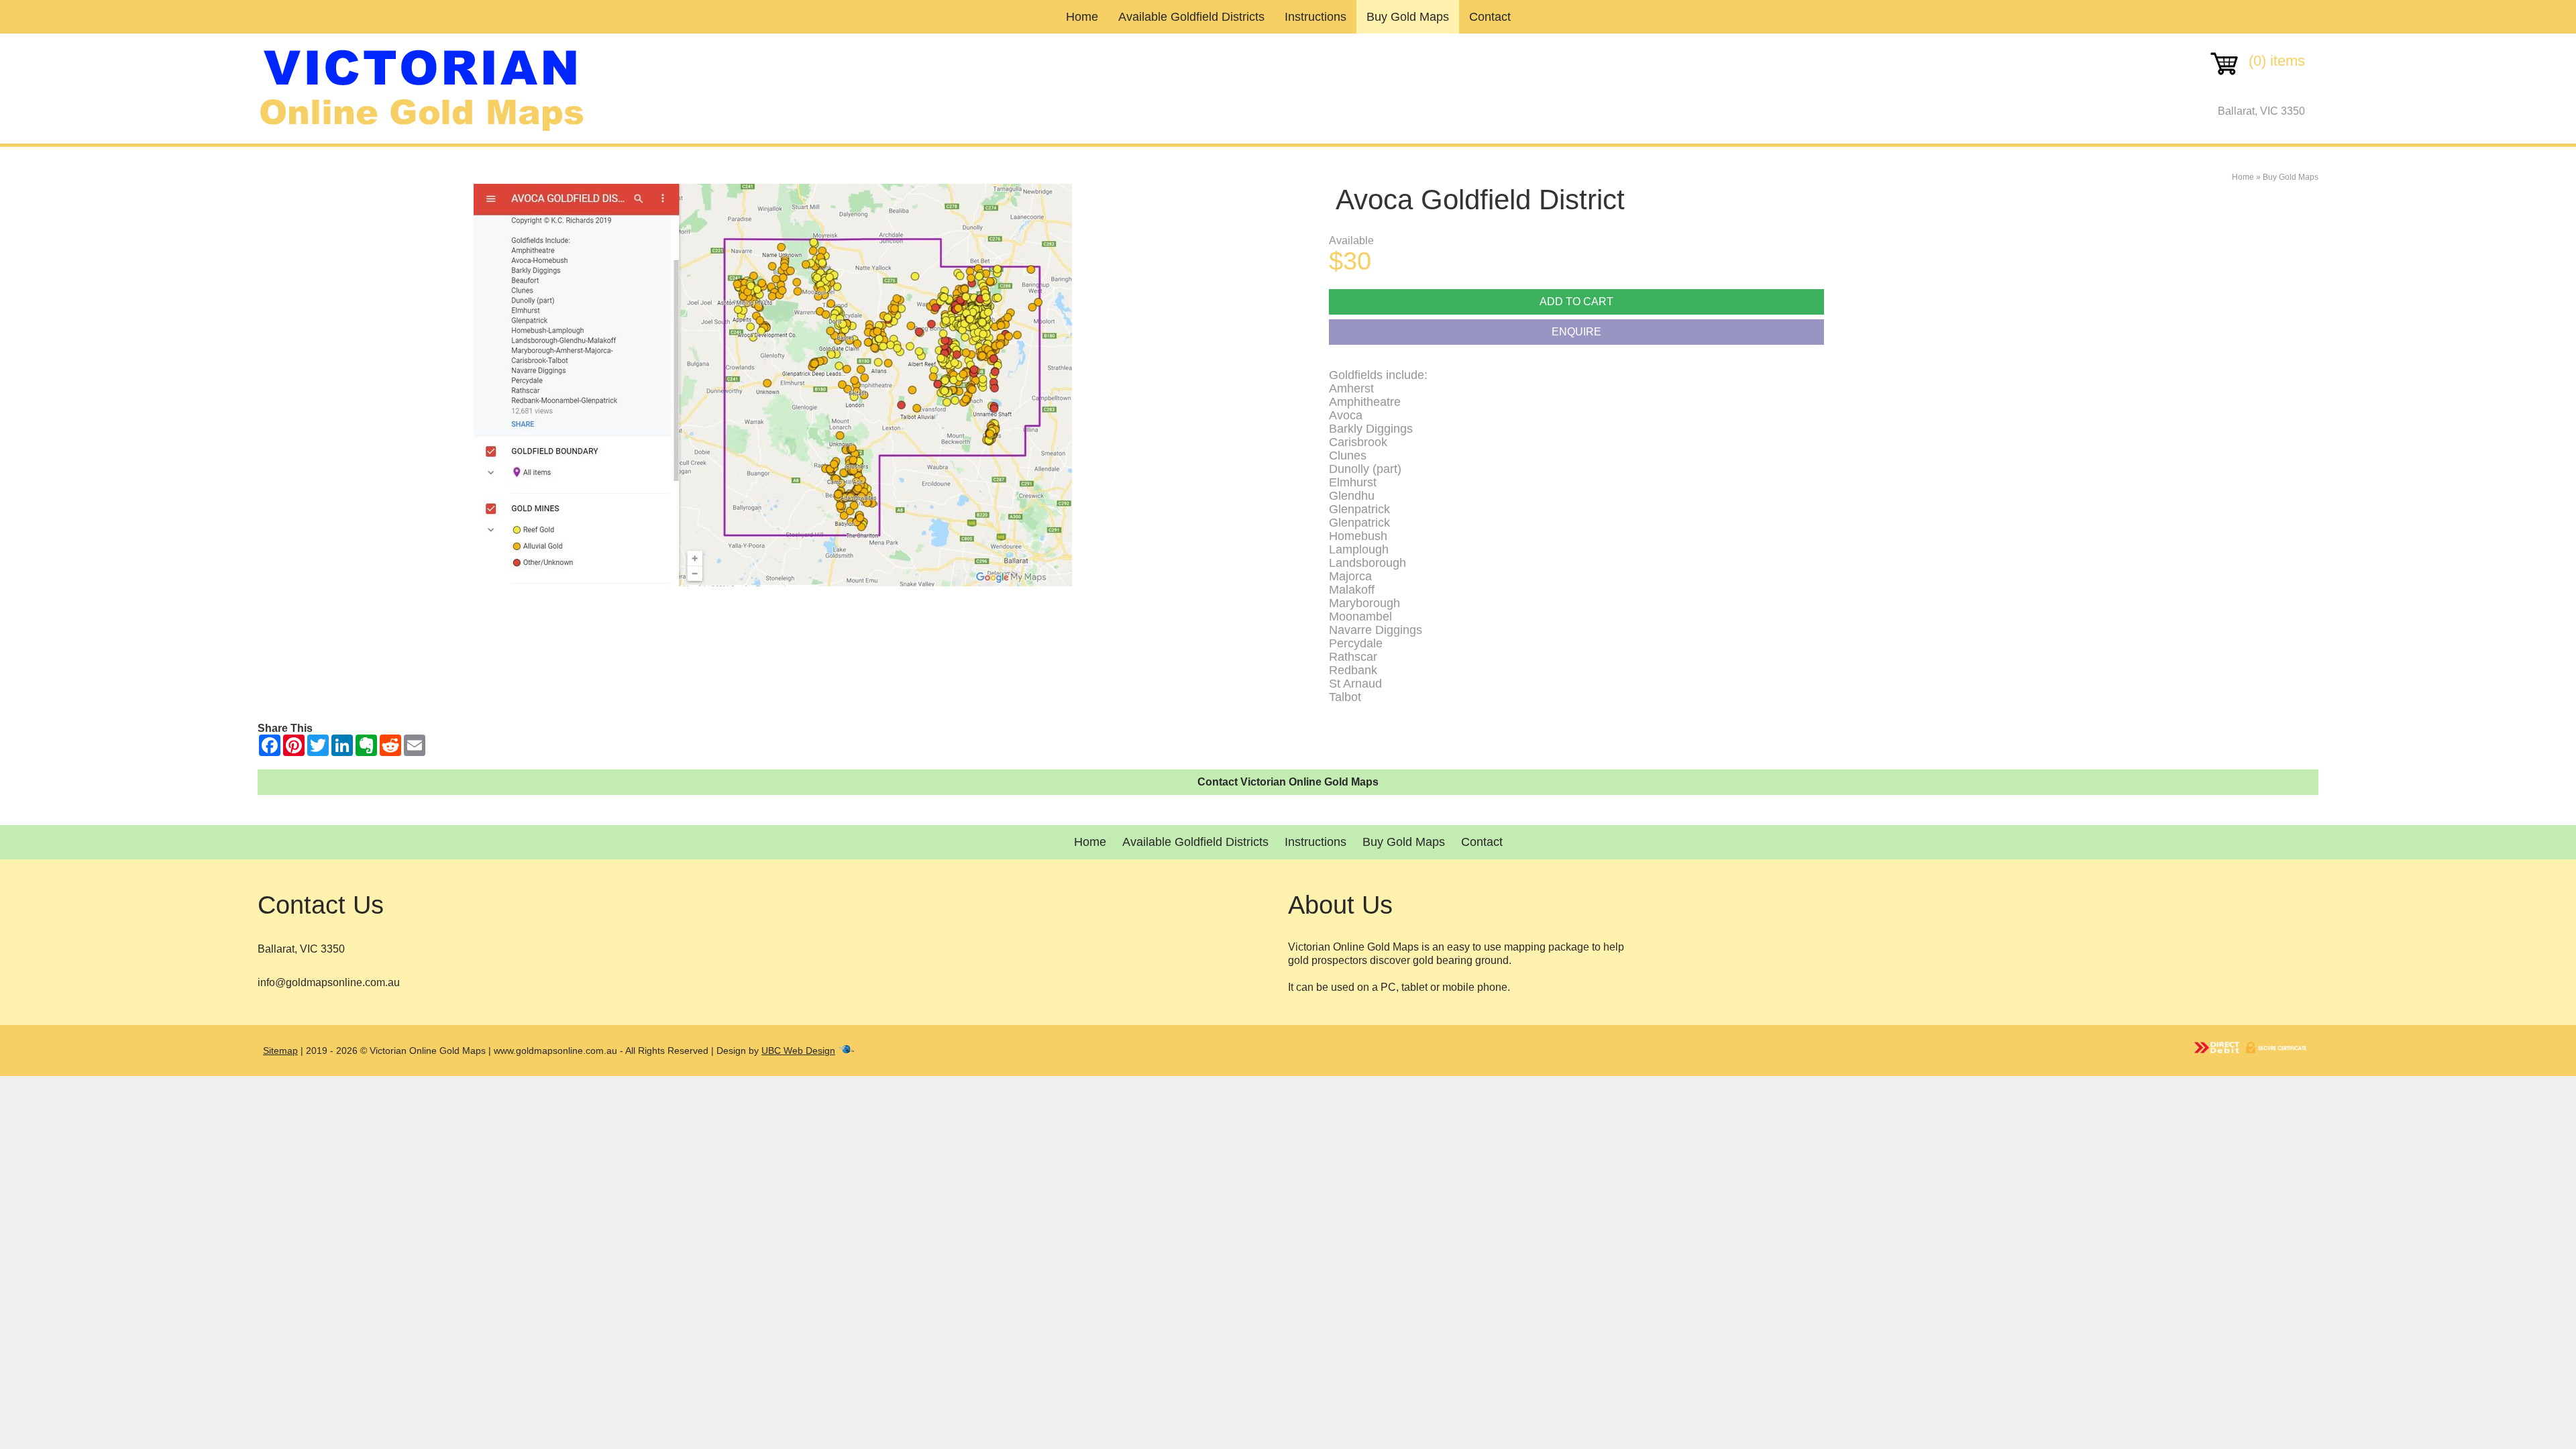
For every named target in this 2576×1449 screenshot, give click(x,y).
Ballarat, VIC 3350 (2261, 111)
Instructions (1316, 17)
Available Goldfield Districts (1191, 17)
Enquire (1576, 332)
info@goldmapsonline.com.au (329, 982)
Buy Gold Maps (1408, 17)
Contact (1490, 17)
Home (1082, 17)
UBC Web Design (798, 1051)
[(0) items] (2257, 77)
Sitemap (280, 1051)
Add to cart (1576, 302)
